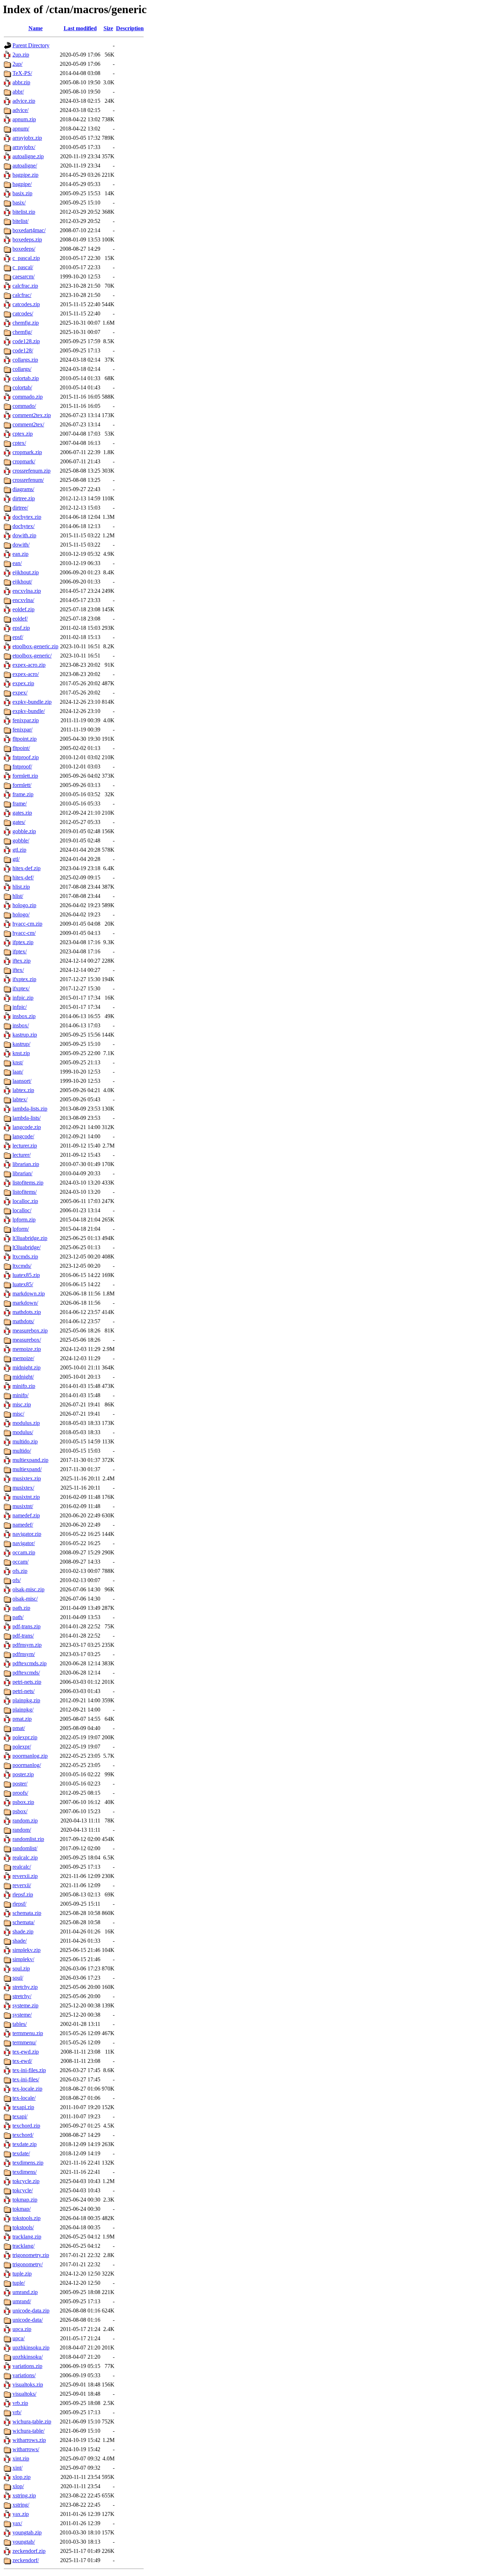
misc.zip (22, 1404)
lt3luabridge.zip (30, 1238)
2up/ (17, 64)
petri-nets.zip (27, 1682)
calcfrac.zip (25, 286)
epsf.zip (21, 628)
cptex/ (19, 443)
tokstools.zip (27, 2218)
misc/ (18, 1414)
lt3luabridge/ (27, 1247)
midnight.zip (27, 1367)
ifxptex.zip (24, 979)
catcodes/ (23, 313)
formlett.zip (25, 776)
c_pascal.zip (26, 258)
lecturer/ (22, 1155)
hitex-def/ (23, 877)
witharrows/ (26, 2449)
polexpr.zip (25, 1737)
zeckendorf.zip (29, 2551)
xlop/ (18, 2486)
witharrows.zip (29, 2440)
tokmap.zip (25, 2200)
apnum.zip (24, 119)
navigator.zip (27, 1534)
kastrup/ (21, 1044)
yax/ (17, 2523)
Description (130, 28)
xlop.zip (22, 2477)
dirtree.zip (24, 498)
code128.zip (26, 341)
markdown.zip (29, 1294)
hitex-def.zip (27, 868)
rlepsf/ (19, 1904)
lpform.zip (24, 1220)
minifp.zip (24, 1386)
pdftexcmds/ (26, 1673)
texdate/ (21, 2153)
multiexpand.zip (30, 1460)
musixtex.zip (27, 1478)
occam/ (20, 1562)
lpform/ (21, 1229)
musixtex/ (23, 1488)
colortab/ (22, 387)
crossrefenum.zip (31, 471)
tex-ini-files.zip (29, 2070)
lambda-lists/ (27, 1118)
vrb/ (17, 2412)
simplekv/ (23, 1959)
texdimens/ (25, 2172)
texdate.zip (25, 2144)
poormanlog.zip (30, 1756)
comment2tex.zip (32, 415)
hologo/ (21, 914)
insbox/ (21, 1025)
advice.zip (24, 101)
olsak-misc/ (25, 1599)
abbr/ (18, 92)
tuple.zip (22, 2274)
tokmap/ (22, 2209)
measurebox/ (27, 1340)
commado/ (24, 406)
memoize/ (23, 1358)
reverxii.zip (25, 1876)
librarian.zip (26, 1164)
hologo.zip (24, 905)
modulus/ (23, 1432)
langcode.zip (27, 1127)
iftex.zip (22, 961)
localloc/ (22, 1210)
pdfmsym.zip (27, 1645)
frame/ (20, 803)
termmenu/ (24, 2042)
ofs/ (17, 1580)
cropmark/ (24, 461)
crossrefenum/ (28, 480)
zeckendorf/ (26, 2560)
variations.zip (27, 2366)
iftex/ (18, 970)
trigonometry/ (28, 2264)
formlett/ (22, 785)
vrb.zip (20, 2403)
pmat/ (19, 1728)
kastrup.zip (25, 1035)
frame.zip (23, 794)
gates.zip (22, 813)
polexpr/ (22, 1747)
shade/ (20, 1941)
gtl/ (16, 859)
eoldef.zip (23, 609)
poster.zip (23, 1774)
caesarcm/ (23, 276)
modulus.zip (26, 1423)
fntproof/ (22, 767)
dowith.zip (24, 535)
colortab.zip (26, 378)
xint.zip (21, 2458)
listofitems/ (25, 1192)
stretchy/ (22, 1996)
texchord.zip (26, 2126)
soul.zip (21, 1968)
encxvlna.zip (27, 591)
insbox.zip (24, 1016)
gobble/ (21, 840)
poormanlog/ (27, 1765)
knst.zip (21, 1053)
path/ (18, 1617)
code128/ (23, 350)
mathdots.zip (27, 1312)
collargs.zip (25, 360)
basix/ (19, 203)
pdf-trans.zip (27, 1626)
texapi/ (20, 2116)
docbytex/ (23, 526)
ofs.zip (20, 1571)
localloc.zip (25, 1201)
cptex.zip (23, 434)
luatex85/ (23, 1284)
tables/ (20, 2024)
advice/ (20, 110)
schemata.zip (27, 1913)
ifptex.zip (23, 942)
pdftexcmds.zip (30, 1663)
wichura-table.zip (32, 2421)
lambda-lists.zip (30, 1109)
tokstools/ (23, 2227)
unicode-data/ (28, 2320)
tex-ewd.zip (26, 2052)
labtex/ (20, 1099)
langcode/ (23, 1136)
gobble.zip (24, 831)
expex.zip (23, 683)
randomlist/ (25, 1848)
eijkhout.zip (26, 572)
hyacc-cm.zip (27, 924)
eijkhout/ (22, 582)
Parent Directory (31, 45)
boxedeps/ (24, 249)
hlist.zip (21, 887)
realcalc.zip (25, 1858)
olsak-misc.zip (28, 1589)
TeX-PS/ (22, 73)
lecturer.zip (25, 1146)
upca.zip (22, 2329)
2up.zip (21, 55)
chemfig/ (22, 332)
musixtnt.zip (26, 1497)
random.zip (25, 1821)
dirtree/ (20, 508)
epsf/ (18, 637)
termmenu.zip (28, 2033)
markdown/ (25, 1303)
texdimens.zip (28, 2163)
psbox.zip (23, 1802)
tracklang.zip (27, 2237)
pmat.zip (22, 1719)
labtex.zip (23, 1090)
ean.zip (20, 554)
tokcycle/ (23, 2190)
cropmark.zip (27, 452)
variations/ (24, 2375)
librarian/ (22, 1173)
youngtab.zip (27, 2532)
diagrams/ (23, 489)
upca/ (19, 2338)
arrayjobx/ (24, 147)
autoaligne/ (25, 166)
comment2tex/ (28, 424)
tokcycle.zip (26, 2181)
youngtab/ (24, 2542)
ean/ (17, 563)
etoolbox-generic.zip (35, 646)
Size (108, 28)
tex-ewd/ (22, 2061)
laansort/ (22, 1081)
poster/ (20, 1784)
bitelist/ (20, 221)
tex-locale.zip (27, 2089)
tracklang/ (23, 2246)
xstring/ (21, 2505)
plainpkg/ (23, 1710)
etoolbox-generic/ (32, 656)
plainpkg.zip (26, 1700)
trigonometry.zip (31, 2255)
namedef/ (23, 1525)
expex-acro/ (26, 674)
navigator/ (24, 1543)
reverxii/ (22, 1885)
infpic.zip (23, 998)
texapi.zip (23, 2107)
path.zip (21, 1608)
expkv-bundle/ (29, 711)
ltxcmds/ (22, 1266)
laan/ (18, 1072)
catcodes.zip (26, 304)
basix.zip (22, 193)
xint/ (17, 2468)
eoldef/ (20, 619)
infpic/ (20, 1007)
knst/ (18, 1062)
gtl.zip (19, 850)
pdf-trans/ (23, 1636)
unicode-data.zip (31, 2311)
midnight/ (23, 1377)
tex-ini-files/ (26, 2079)
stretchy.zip (25, 1987)
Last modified (80, 28)
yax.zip (21, 2514)
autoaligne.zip (28, 156)
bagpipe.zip (25, 175)
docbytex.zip (27, 517)
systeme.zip (25, 2005)
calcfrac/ (22, 295)
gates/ (19, 822)
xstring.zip (24, 2495)
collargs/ (22, 369)
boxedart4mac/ (29, 230)
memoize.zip (27, 1349)
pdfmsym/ (24, 1654)
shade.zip (23, 1931)
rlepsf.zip (23, 1894)
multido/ (22, 1451)
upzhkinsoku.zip (31, 2348)
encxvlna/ (23, 600)
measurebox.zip (30, 1330)
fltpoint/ (21, 748)
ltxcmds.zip (25, 1257)
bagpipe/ (22, 184)
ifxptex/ (21, 988)
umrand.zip (25, 2292)
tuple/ (19, 2283)
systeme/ (22, 2015)
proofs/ (20, 1793)
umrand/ (22, 2301)
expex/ (20, 693)
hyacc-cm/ (24, 933)
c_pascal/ (23, 267)
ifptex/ (20, 951)
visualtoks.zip (28, 2385)
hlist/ (18, 896)
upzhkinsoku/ (28, 2357)
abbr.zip (21, 82)
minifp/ (20, 1395)
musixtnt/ (23, 1506)
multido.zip (25, 1441)
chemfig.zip (26, 323)
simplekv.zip (27, 1950)
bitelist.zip (24, 212)
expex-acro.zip (29, 665)
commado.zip (28, 397)
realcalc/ (22, 1867)
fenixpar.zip (26, 720)
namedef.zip (26, 1515)
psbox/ (20, 1811)
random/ (22, 1830)
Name (36, 28)
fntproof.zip (26, 757)
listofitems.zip (28, 1183)
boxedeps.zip (27, 239)
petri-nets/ (23, 1691)
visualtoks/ (24, 2394)
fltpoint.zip (25, 739)
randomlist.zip (28, 1839)
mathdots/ (23, 1321)
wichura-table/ (28, 2431)
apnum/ (21, 129)
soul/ (18, 1978)
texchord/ (23, 2135)
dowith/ (21, 545)
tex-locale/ (24, 2098)
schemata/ (23, 1922)
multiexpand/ (27, 1469)
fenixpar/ (22, 730)
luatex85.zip (26, 1275)
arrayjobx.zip (27, 138)
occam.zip (24, 1552)
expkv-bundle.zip (32, 702)
